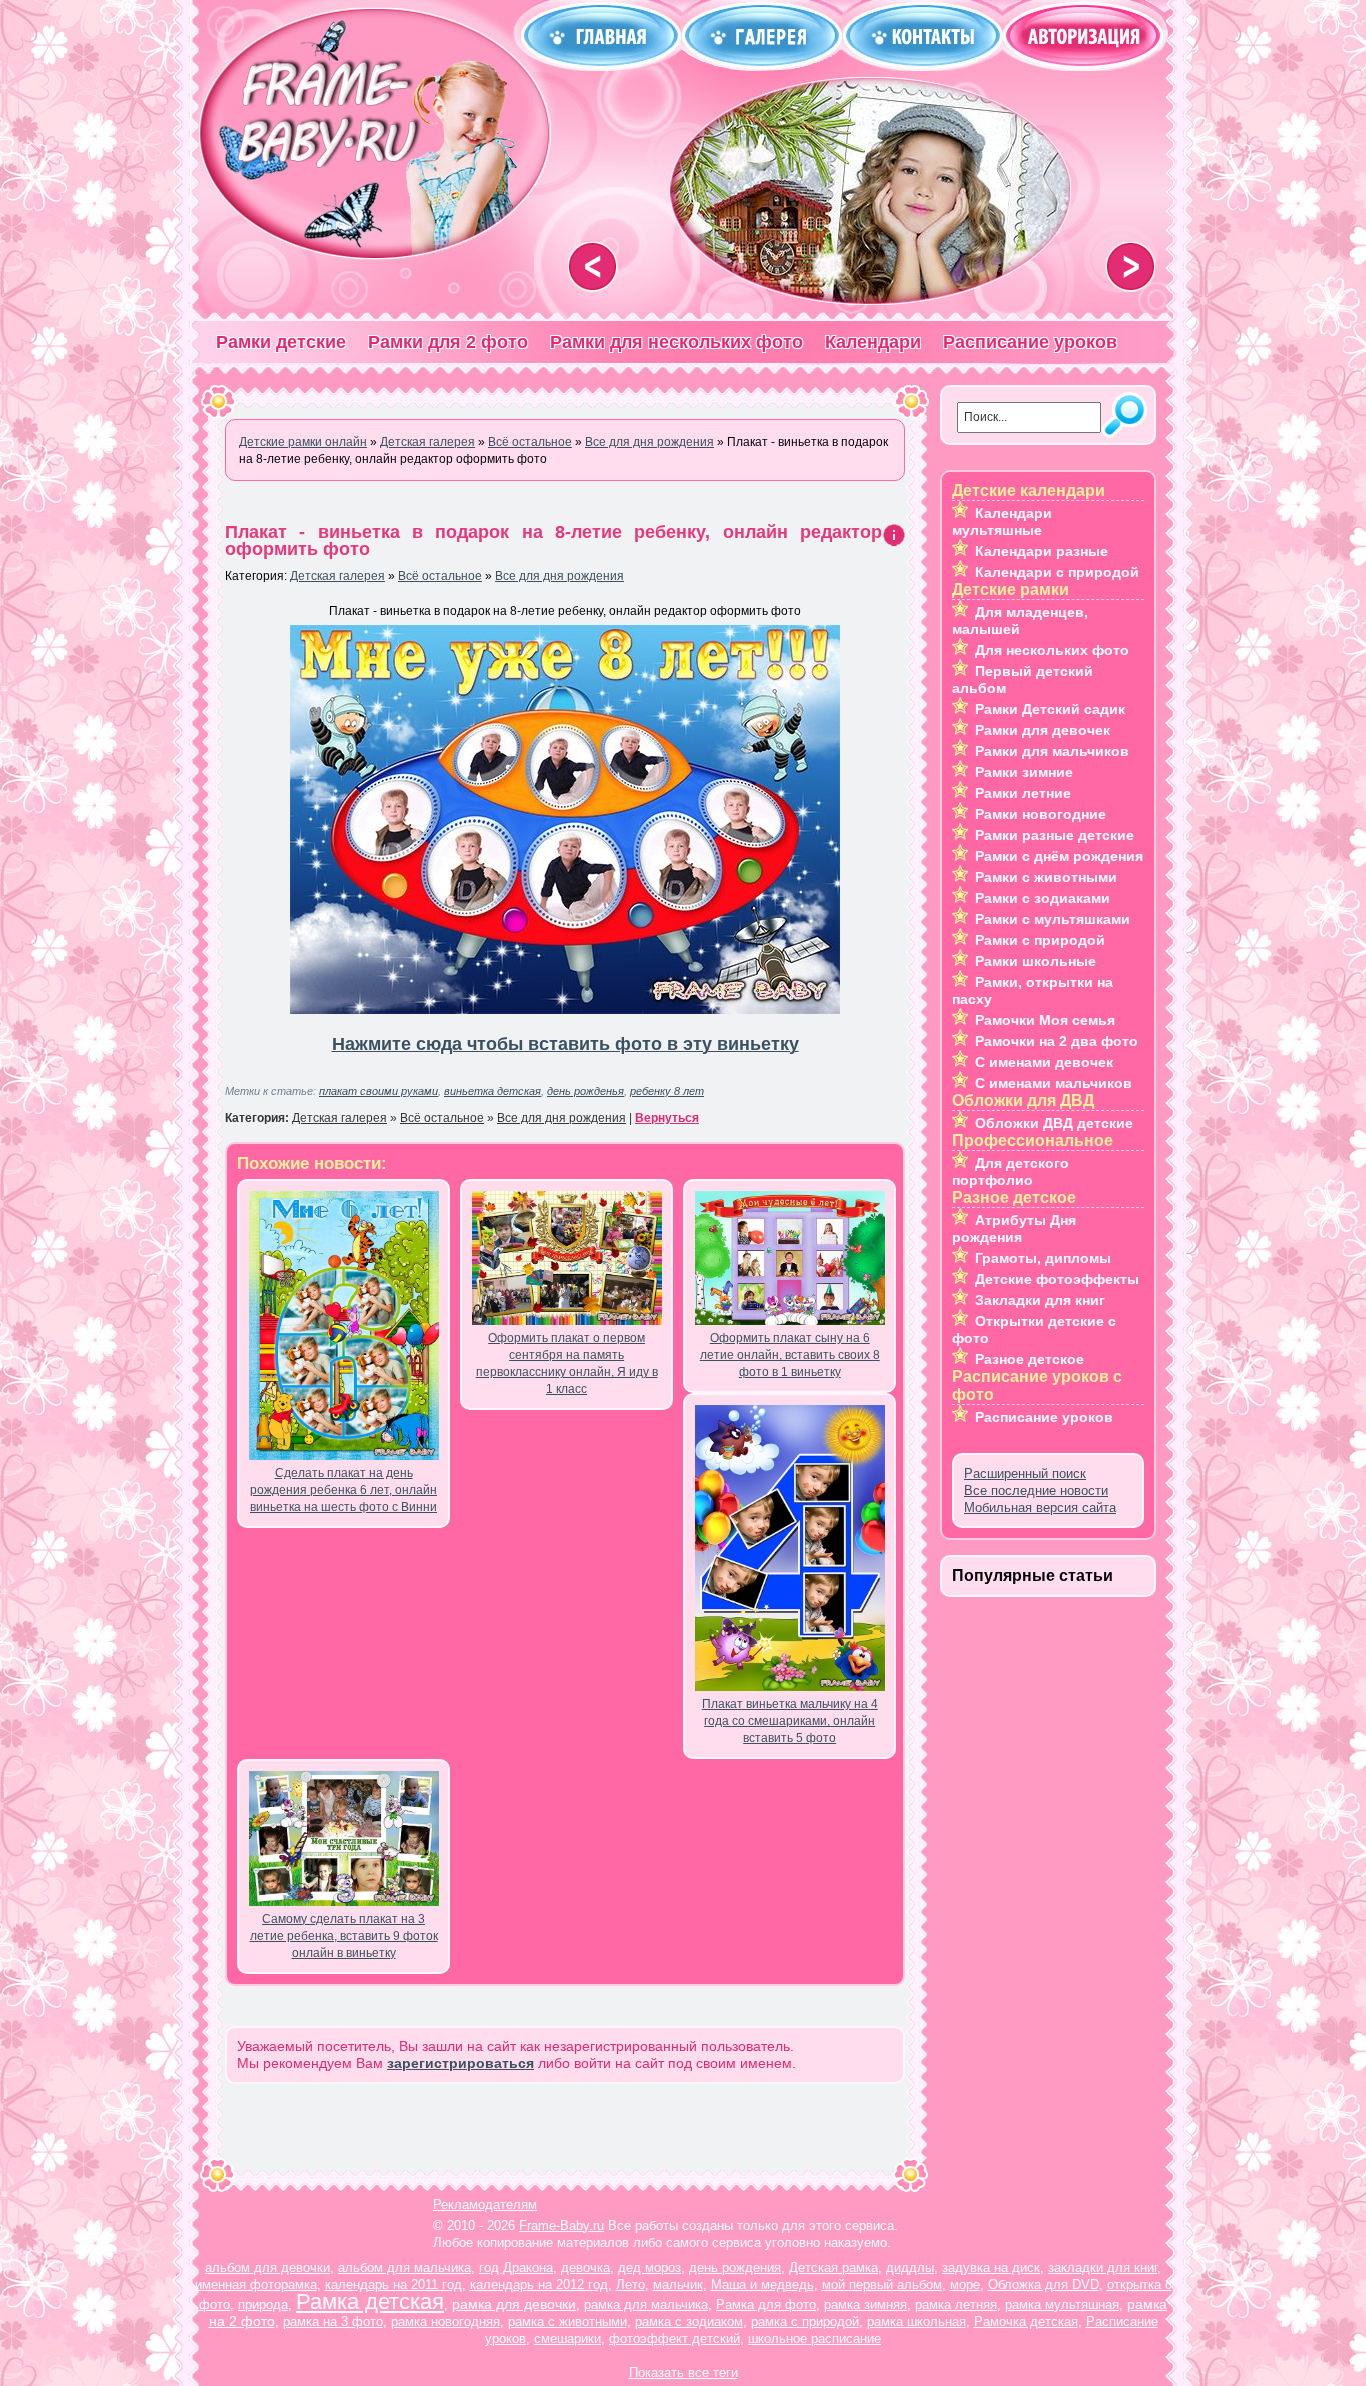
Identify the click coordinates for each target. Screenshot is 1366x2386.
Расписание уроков (1030, 342)
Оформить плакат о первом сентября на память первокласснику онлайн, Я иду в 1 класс (567, 1363)
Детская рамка (833, 2267)
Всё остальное (440, 576)
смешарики (567, 2338)
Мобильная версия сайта (1040, 1507)
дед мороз (649, 2267)
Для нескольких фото (1052, 650)
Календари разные (1041, 551)
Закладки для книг (1040, 1300)
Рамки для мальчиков (1052, 751)
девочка (585, 2267)
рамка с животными (567, 2321)
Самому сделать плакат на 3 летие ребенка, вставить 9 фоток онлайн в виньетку (344, 1936)
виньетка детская (492, 1091)
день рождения (735, 2267)
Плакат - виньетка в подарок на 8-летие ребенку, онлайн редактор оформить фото (553, 540)
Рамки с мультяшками (1052, 919)
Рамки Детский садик (1050, 709)
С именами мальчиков (1053, 1083)
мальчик (678, 2284)
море (965, 2284)
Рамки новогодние (1040, 814)
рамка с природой (805, 2321)
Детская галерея (337, 576)
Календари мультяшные (1002, 521)
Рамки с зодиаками (1042, 898)
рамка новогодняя (445, 2321)
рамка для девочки (514, 2304)
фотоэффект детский (674, 2338)
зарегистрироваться (460, 2063)
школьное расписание (814, 2338)
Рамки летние (1023, 793)
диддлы (910, 2267)
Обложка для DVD (1043, 2284)
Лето (630, 2284)
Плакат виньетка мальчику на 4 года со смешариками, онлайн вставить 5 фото (790, 1721)
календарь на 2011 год (393, 2284)
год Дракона (516, 2267)
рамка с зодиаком (689, 2321)
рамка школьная (916, 2321)
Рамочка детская (1026, 2321)
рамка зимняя (865, 2304)
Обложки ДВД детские (1054, 1123)
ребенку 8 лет (667, 1091)
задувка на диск (991, 2267)
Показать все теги (683, 2372)
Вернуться (667, 1118)
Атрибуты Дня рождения (1014, 1228)
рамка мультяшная (1062, 2304)
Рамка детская (370, 2301)
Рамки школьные (1035, 961)
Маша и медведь (762, 2284)
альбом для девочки (267, 2267)
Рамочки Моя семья (1045, 1020)
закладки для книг (1102, 2267)
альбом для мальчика (404, 2267)
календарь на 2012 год (539, 2284)
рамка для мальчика (646, 2304)
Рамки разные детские (1054, 835)
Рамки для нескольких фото (676, 342)
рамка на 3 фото (333, 2321)
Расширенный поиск (1025, 1473)
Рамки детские (281, 342)
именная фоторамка (256, 2284)
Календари (873, 342)
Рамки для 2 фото (448, 342)
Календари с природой (1057, 572)
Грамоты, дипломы (1043, 1258)
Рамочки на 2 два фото (1056, 1041)
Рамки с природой (1040, 940)
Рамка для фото (766, 2304)
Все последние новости (1036, 1490)
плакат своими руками (378, 1091)
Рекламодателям (485, 2204)
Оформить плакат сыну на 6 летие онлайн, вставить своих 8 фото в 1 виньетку (790, 1355)
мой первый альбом (882, 2284)
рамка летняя (956, 2304)
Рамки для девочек (1042, 730)
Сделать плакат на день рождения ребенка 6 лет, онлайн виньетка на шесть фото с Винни (343, 1490)
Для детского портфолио (1010, 1171)
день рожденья (585, 1091)
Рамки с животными (1046, 877)
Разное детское (1029, 1359)
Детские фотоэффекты (1057, 1279)
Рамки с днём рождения (1059, 856)
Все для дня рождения (559, 576)
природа (263, 2304)
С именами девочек (1044, 1062)
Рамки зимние (1024, 772)
